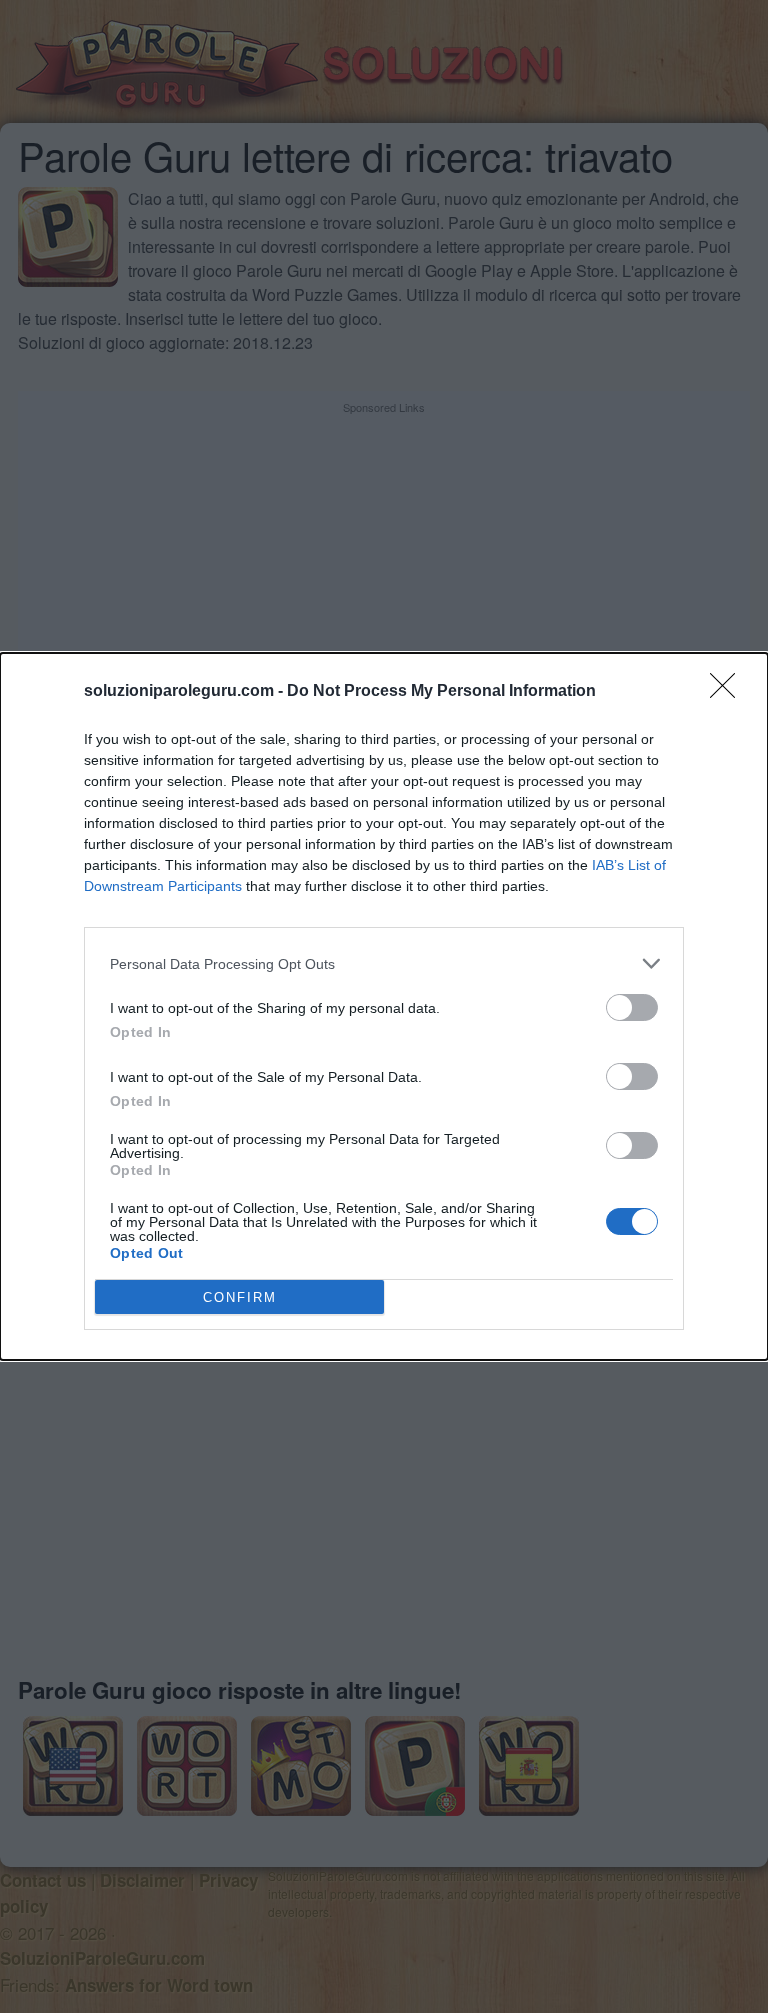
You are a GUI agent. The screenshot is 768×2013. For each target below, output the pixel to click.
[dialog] (384, 1006)
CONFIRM (240, 1297)
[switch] (632, 1007)
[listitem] (384, 963)
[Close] (729, 692)
